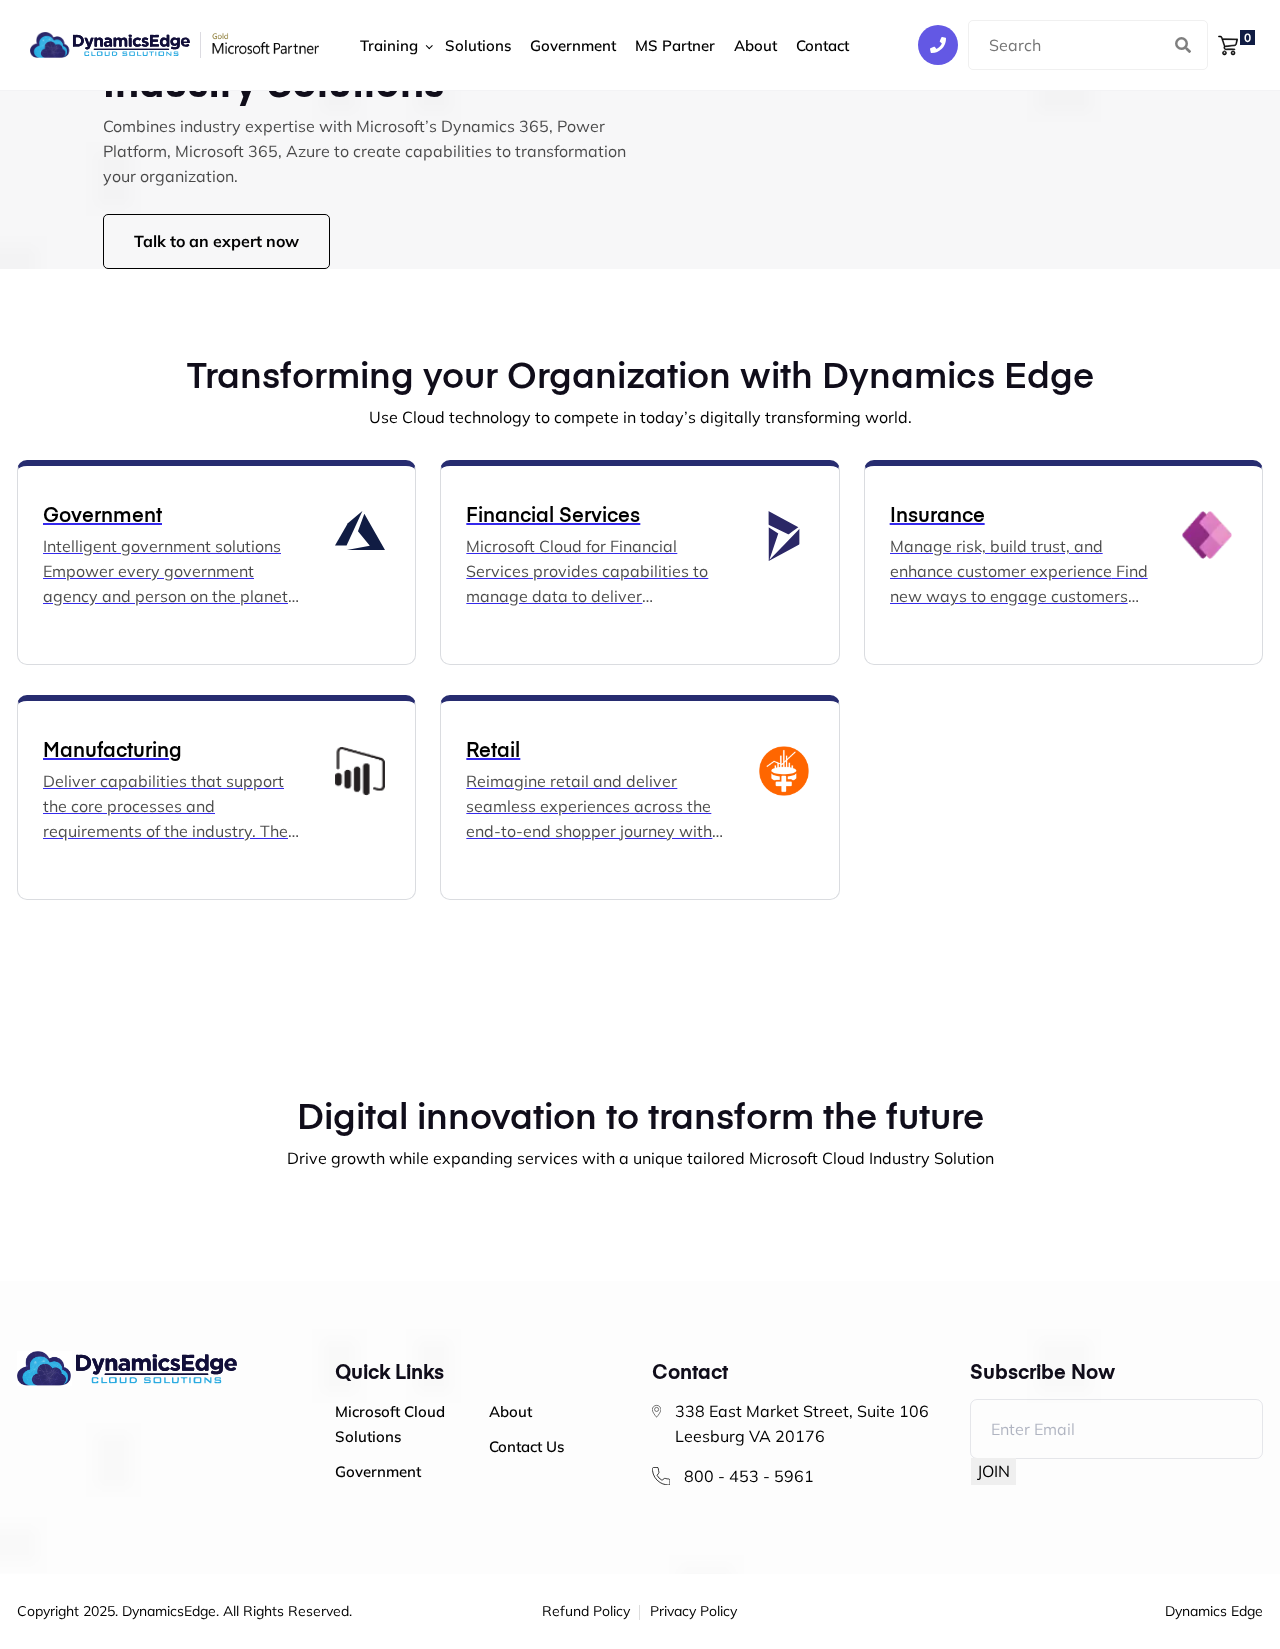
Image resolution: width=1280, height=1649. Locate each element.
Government (573, 45)
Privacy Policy (693, 1612)
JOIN (993, 1471)
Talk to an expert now (216, 241)
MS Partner (675, 45)
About (755, 45)
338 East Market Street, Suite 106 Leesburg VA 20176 (802, 1423)
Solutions (478, 45)
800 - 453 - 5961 (749, 1476)
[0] (1228, 44)
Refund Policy (586, 1612)
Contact (822, 45)
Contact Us (526, 1446)
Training (389, 45)
